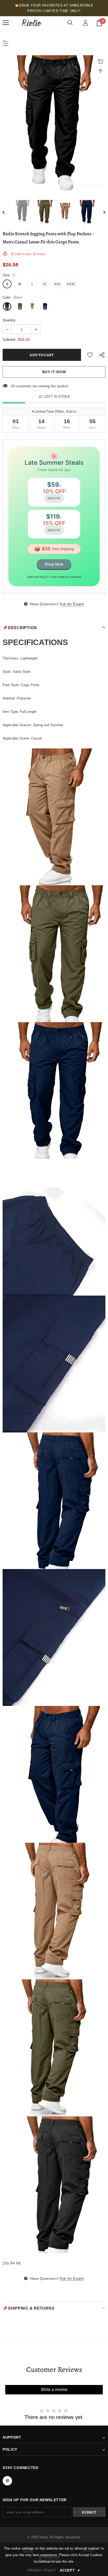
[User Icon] (86, 23)
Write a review (54, 2390)
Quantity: (10, 320)
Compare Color (90, 184)
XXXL (71, 284)
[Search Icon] (70, 23)
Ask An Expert (72, 604)
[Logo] (31, 23)
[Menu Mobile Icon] (6, 23)
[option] (54, 124)
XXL (58, 284)
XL (45, 284)
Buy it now (54, 372)
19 (13, 386)
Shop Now (54, 564)
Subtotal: (9, 340)
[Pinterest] (7, 2481)
